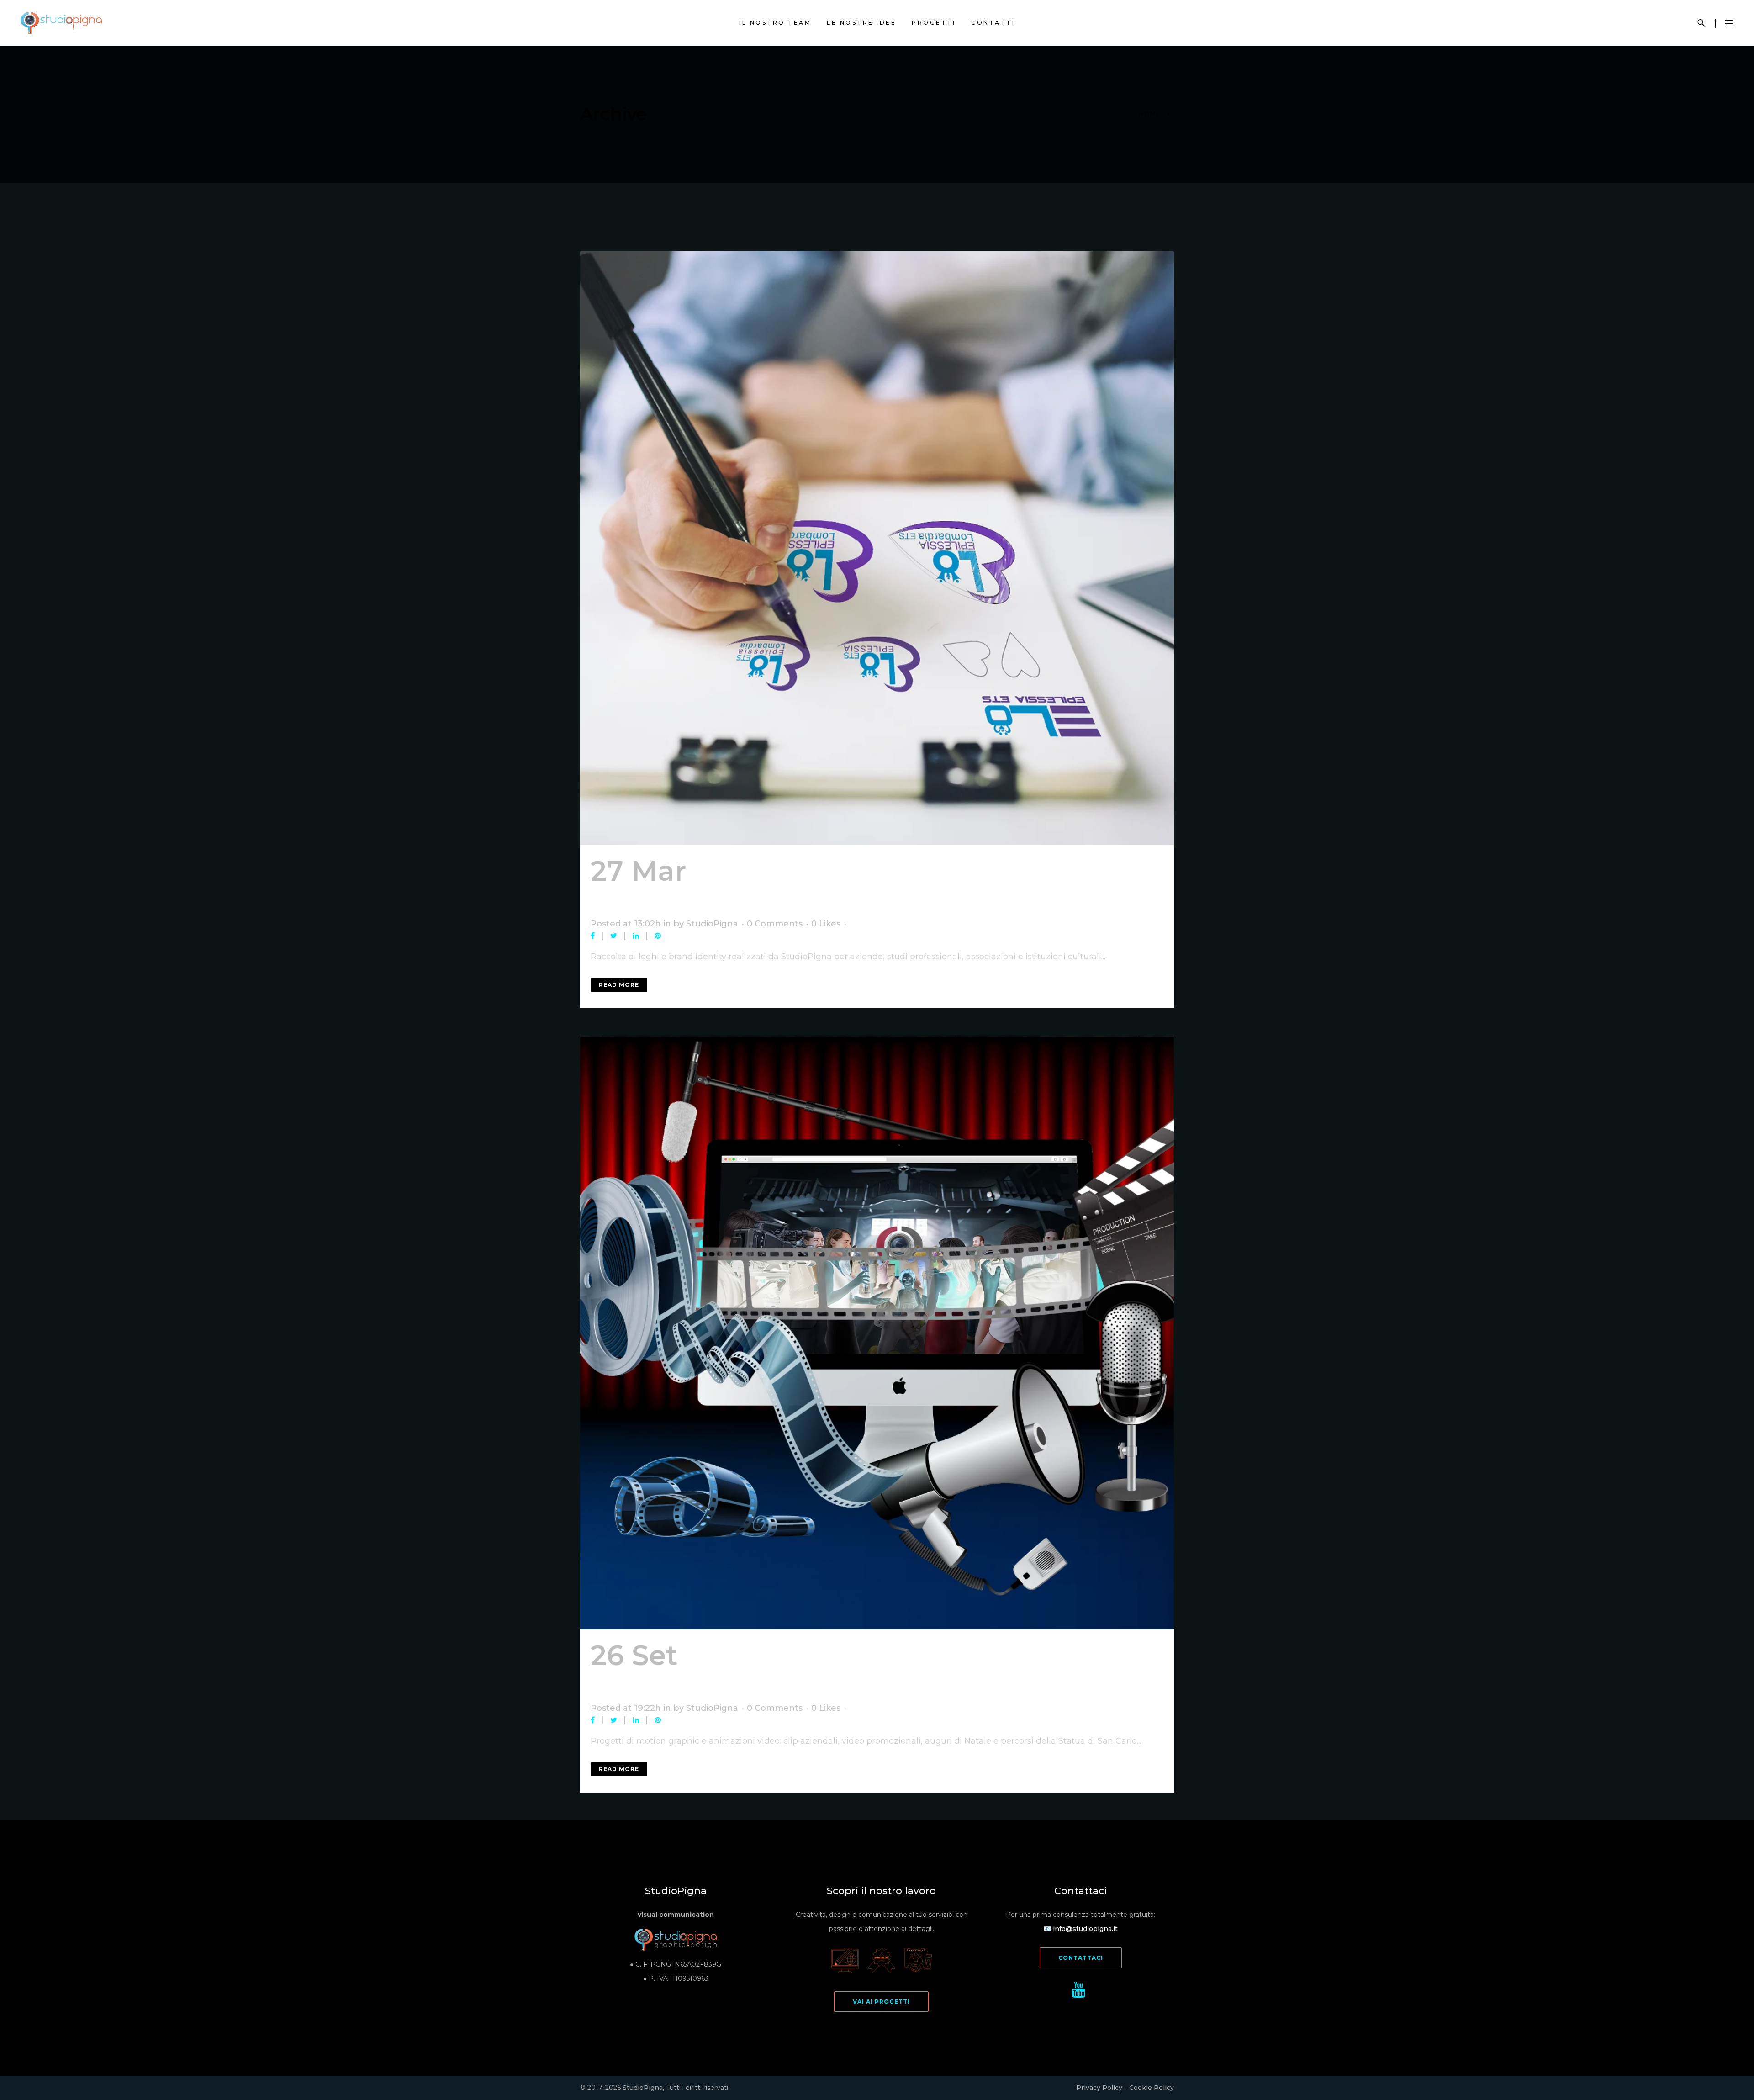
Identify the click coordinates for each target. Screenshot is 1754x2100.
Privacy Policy (1099, 2088)
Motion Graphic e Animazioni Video (843, 1671)
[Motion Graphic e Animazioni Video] (877, 1333)
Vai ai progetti (881, 2002)
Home (1150, 114)
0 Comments (775, 924)
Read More (619, 985)
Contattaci (1081, 1958)
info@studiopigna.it (1085, 1929)
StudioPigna (712, 924)
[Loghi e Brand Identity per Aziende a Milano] (877, 548)
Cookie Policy (1152, 2088)
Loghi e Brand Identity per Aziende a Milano (827, 886)
